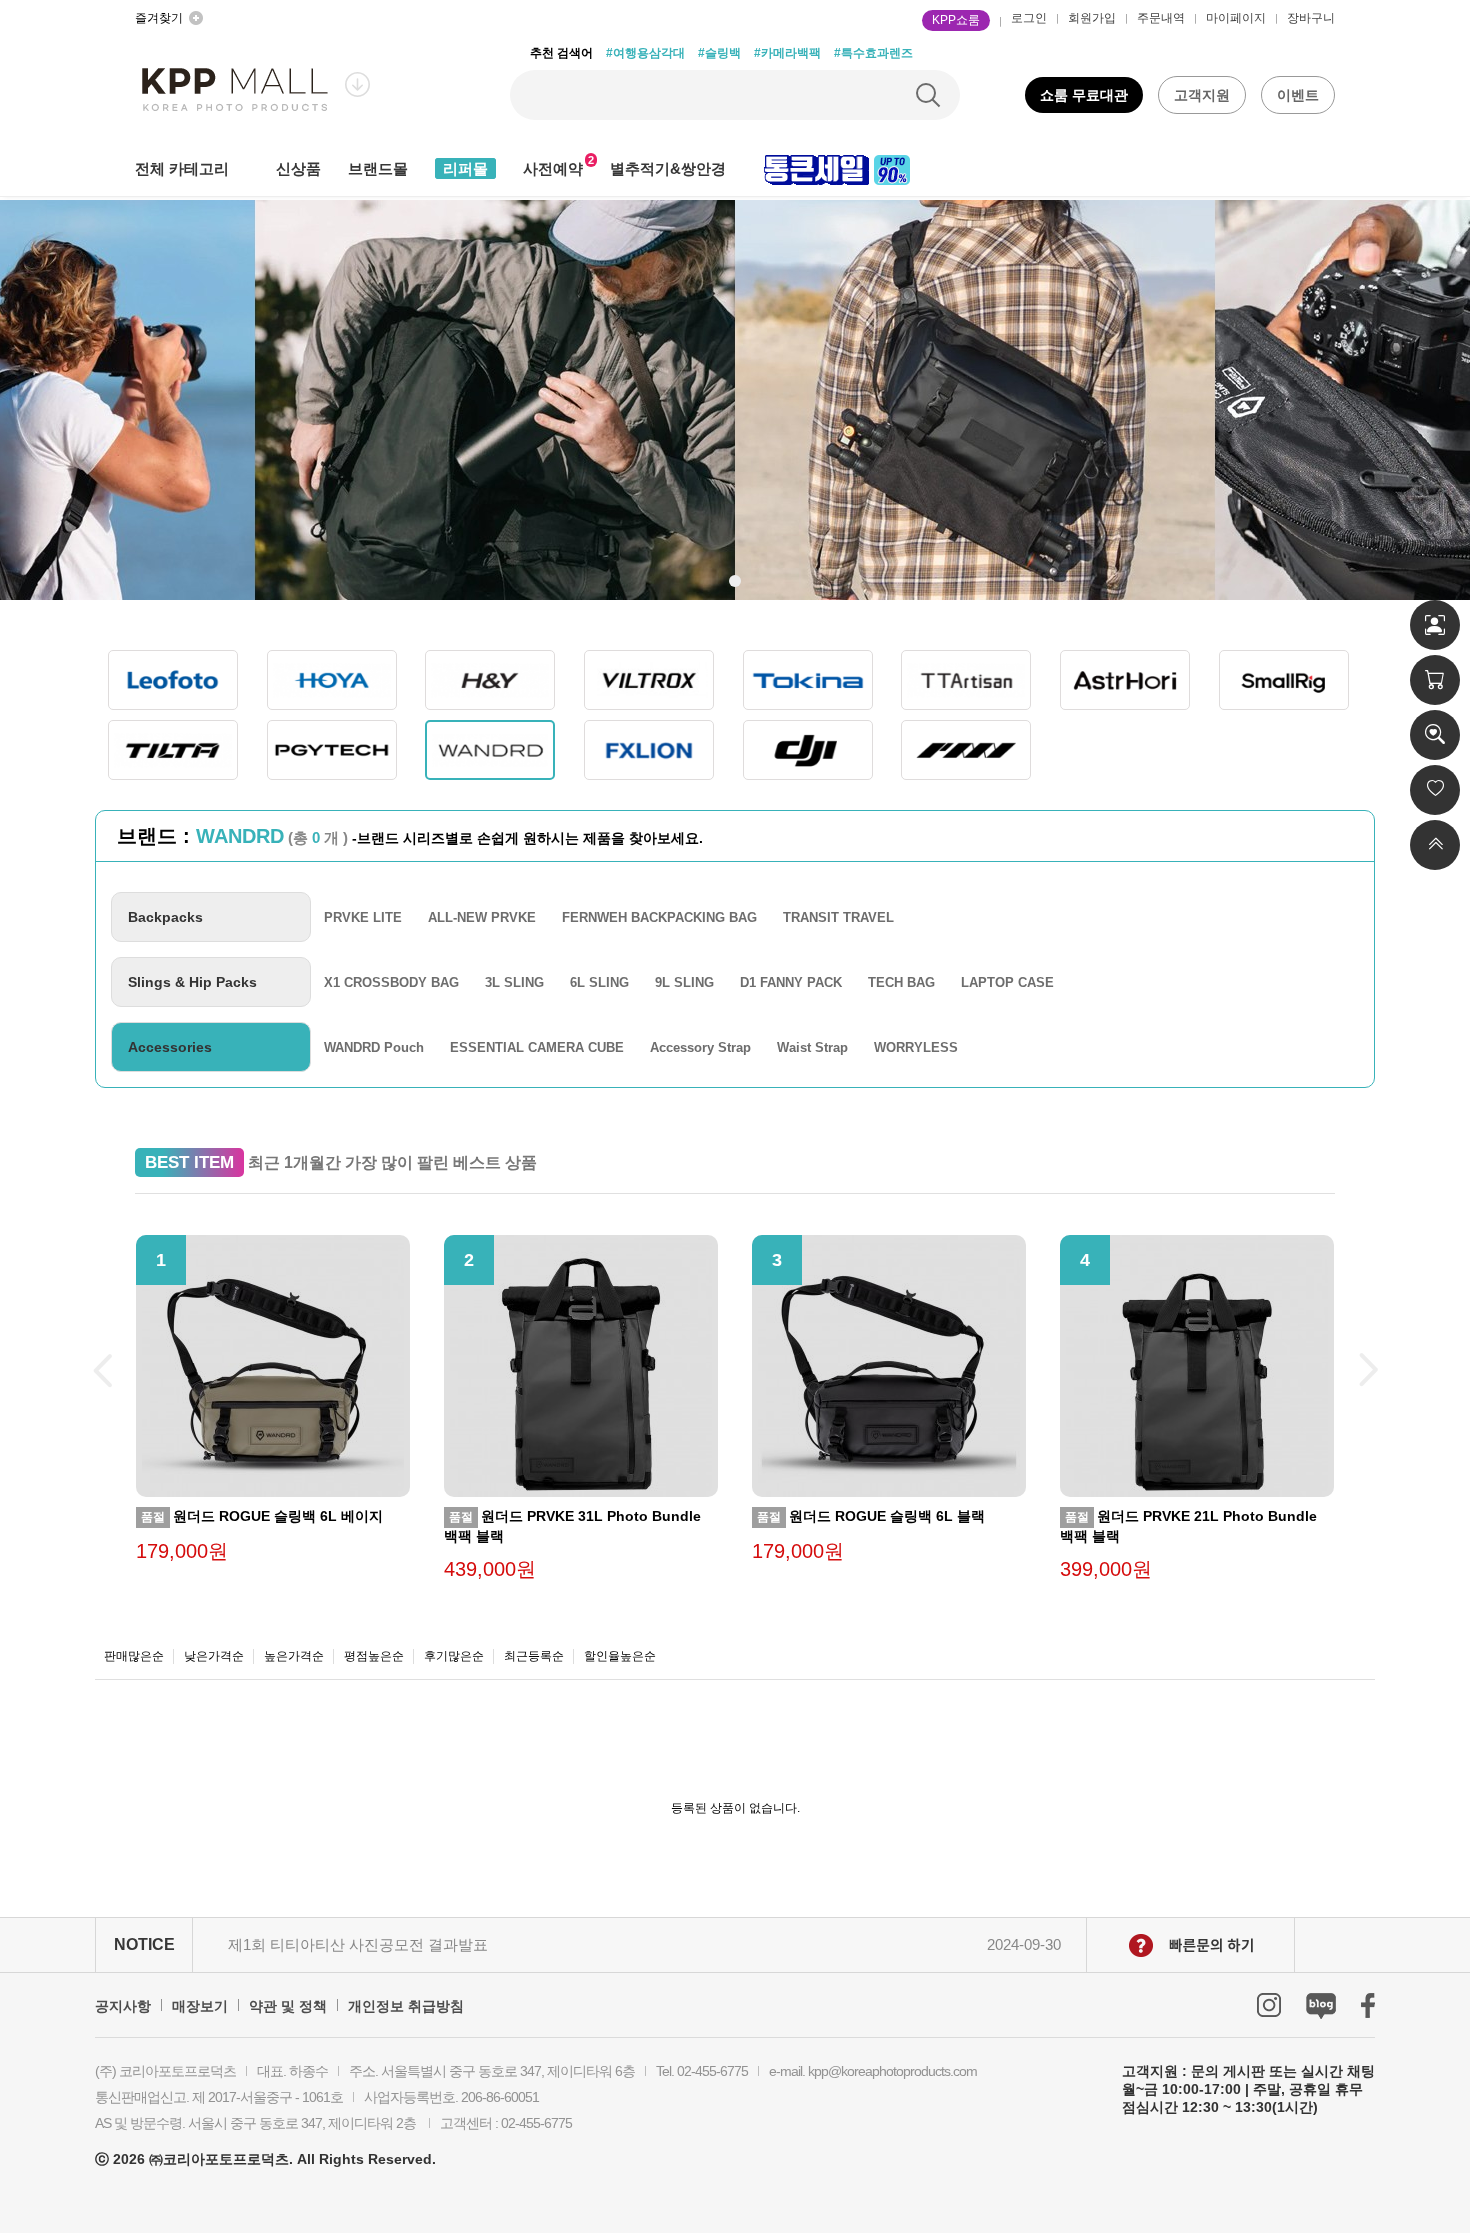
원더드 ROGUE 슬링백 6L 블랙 (871, 1516)
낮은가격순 (214, 1656)
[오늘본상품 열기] (1435, 735)
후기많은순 (454, 1656)
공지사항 (123, 2006)
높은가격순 (294, 1656)
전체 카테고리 (182, 168)
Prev (102, 1371)
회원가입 (1092, 18)
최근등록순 (534, 1656)
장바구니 (1311, 18)
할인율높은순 (620, 1656)
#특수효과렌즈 (873, 53)
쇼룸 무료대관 (1084, 95)
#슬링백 (719, 53)
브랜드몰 (378, 168)
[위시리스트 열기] (1435, 790)
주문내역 (1161, 18)
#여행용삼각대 (645, 53)
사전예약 (553, 168)
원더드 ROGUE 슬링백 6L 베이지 (262, 1516)
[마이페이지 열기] (1435, 625)
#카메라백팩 (787, 53)
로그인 (1029, 18)
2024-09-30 (1024, 1944)
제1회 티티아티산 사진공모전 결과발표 (358, 1944)
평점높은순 (374, 1656)
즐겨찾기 (159, 18)
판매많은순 (134, 1656)
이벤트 (1298, 95)
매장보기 (200, 2006)
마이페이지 (1236, 18)
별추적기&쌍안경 (668, 168)
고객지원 (1202, 95)
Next (1368, 1371)
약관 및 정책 (288, 2006)
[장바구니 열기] (1435, 680)
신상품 (298, 168)
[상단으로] (1435, 845)
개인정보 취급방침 (406, 2006)
